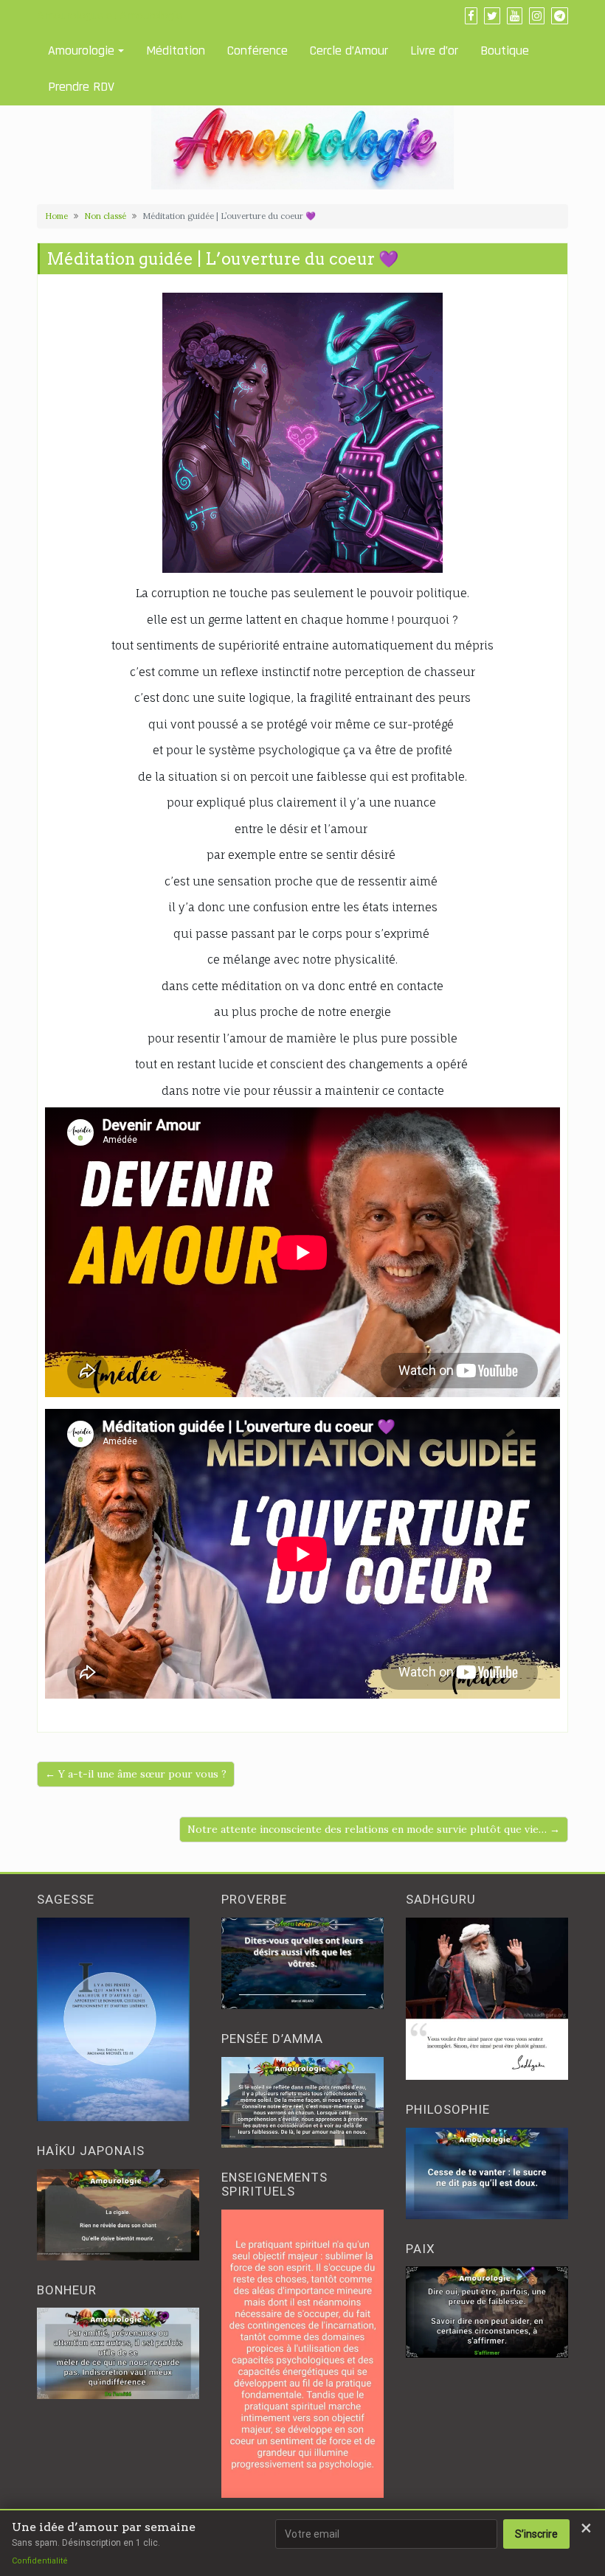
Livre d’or (434, 51)
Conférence (257, 51)
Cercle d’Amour (349, 51)
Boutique (505, 51)
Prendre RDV (81, 87)
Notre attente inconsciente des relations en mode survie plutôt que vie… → (374, 1829)
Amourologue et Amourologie (110, 15)
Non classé (105, 216)
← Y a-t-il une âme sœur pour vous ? (136, 1774)
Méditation (176, 51)
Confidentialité (40, 2561)
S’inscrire (536, 2534)
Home (56, 216)
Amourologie (81, 51)
